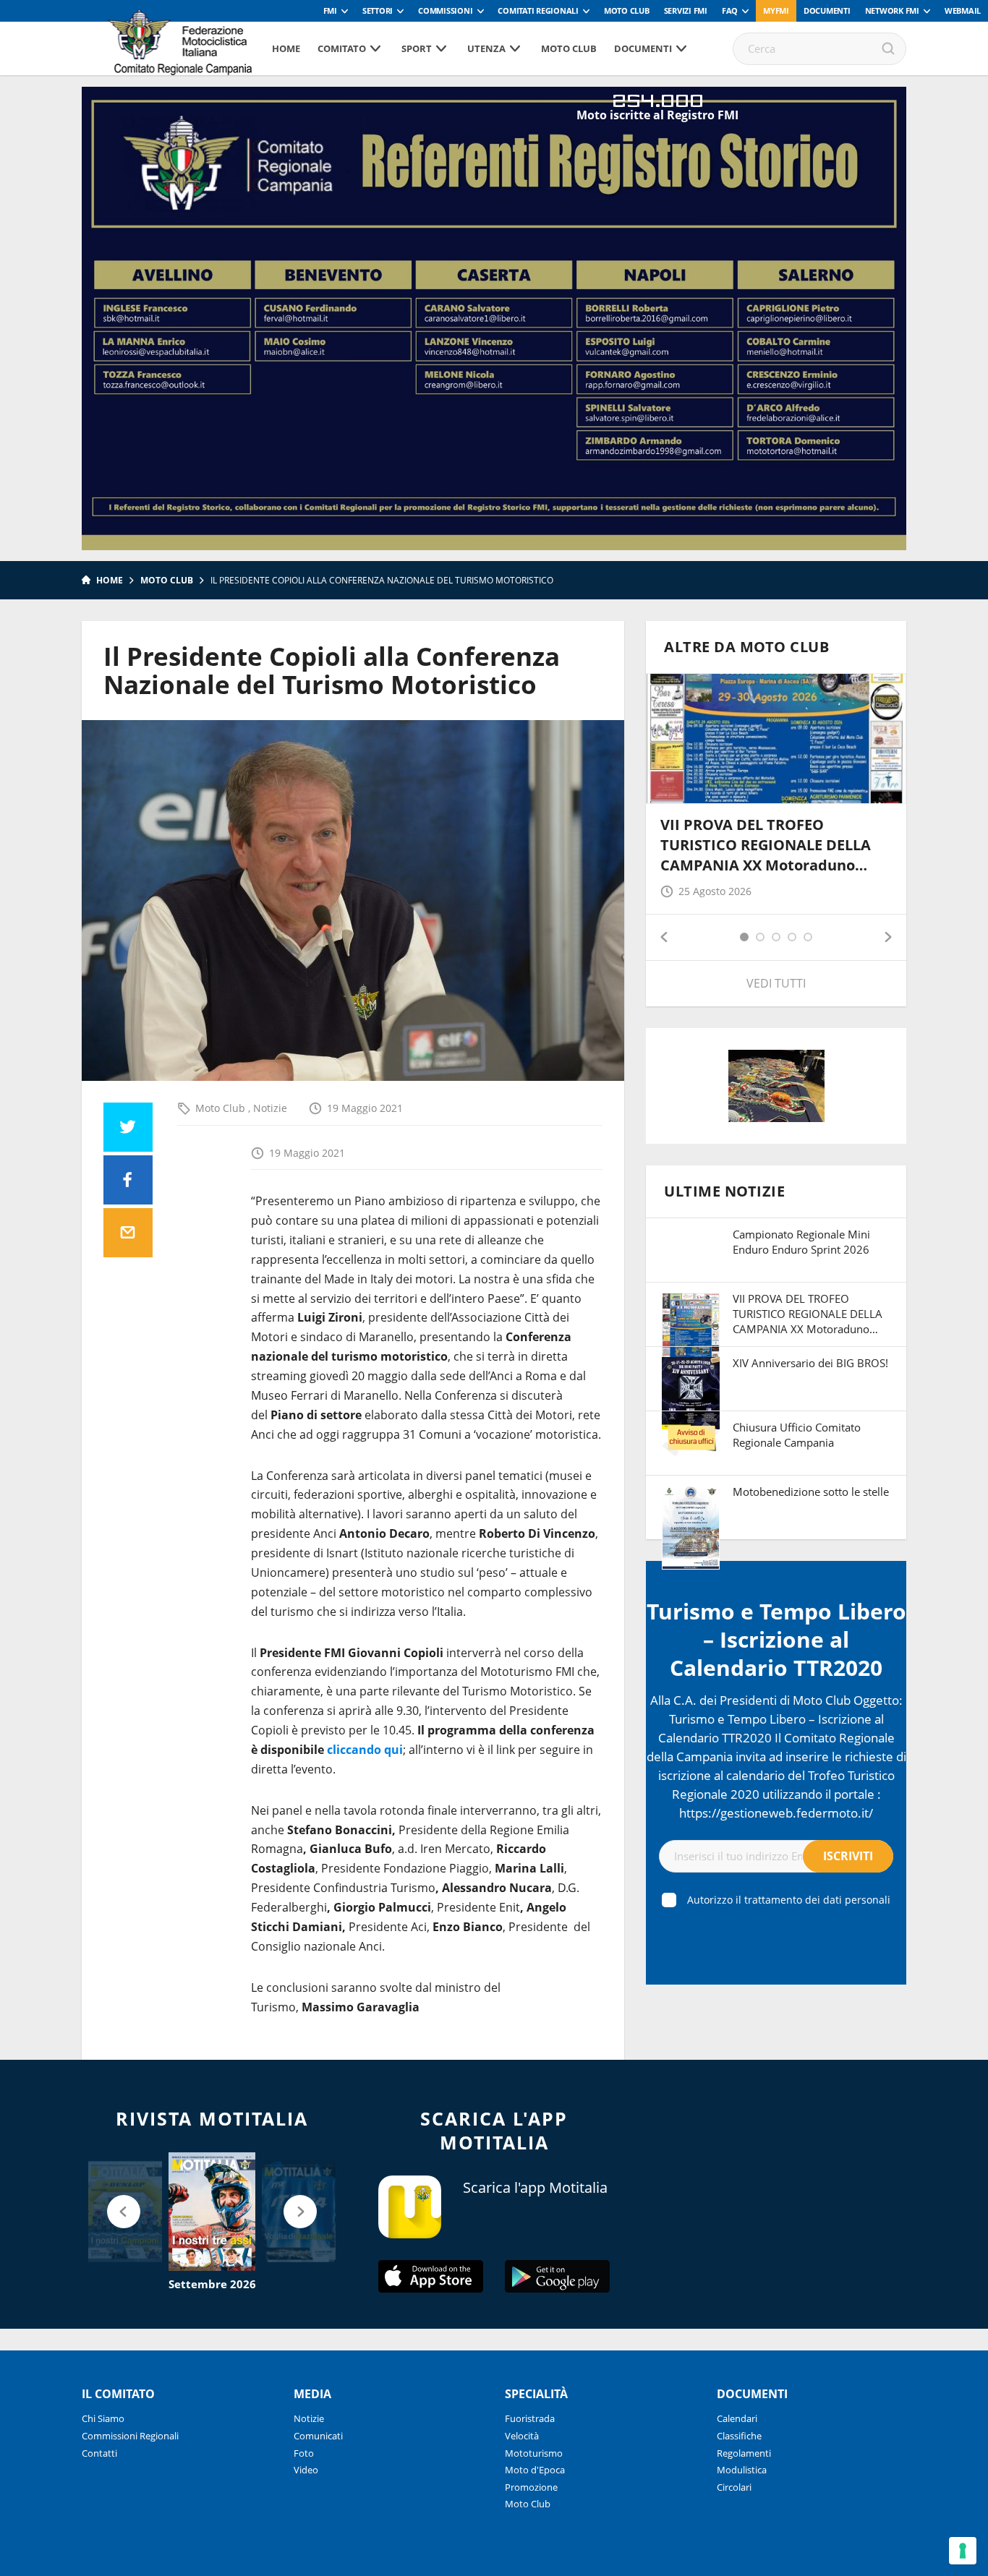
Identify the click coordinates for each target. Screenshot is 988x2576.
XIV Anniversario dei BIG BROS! (810, 1363)
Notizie (270, 1108)
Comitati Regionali (538, 10)
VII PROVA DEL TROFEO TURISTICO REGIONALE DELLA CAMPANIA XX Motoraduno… (766, 845)
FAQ (730, 10)
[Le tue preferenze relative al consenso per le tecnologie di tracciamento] (963, 2551)
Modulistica (742, 2470)
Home (286, 48)
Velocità (522, 2436)
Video (306, 2470)
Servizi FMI (686, 10)
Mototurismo (534, 2453)
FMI (330, 10)
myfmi (776, 10)
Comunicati (318, 2436)
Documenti (827, 10)
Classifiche (739, 2436)
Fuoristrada (530, 2418)
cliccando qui (365, 1750)
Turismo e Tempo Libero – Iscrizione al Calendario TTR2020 (776, 1639)
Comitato (342, 48)
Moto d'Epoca (535, 2470)
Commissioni (445, 10)
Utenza (486, 48)
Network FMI (892, 10)
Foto (304, 2453)
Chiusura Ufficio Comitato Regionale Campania (797, 1435)
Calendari (737, 2418)
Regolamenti (744, 2453)
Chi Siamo (103, 2418)
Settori (378, 10)
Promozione (531, 2487)
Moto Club (627, 10)
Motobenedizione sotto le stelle (811, 1492)
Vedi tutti (776, 983)
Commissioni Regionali (130, 2436)
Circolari (734, 2487)
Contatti (99, 2453)
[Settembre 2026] (212, 2212)
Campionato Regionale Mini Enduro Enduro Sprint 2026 (801, 1242)
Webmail (963, 10)
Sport (417, 48)
